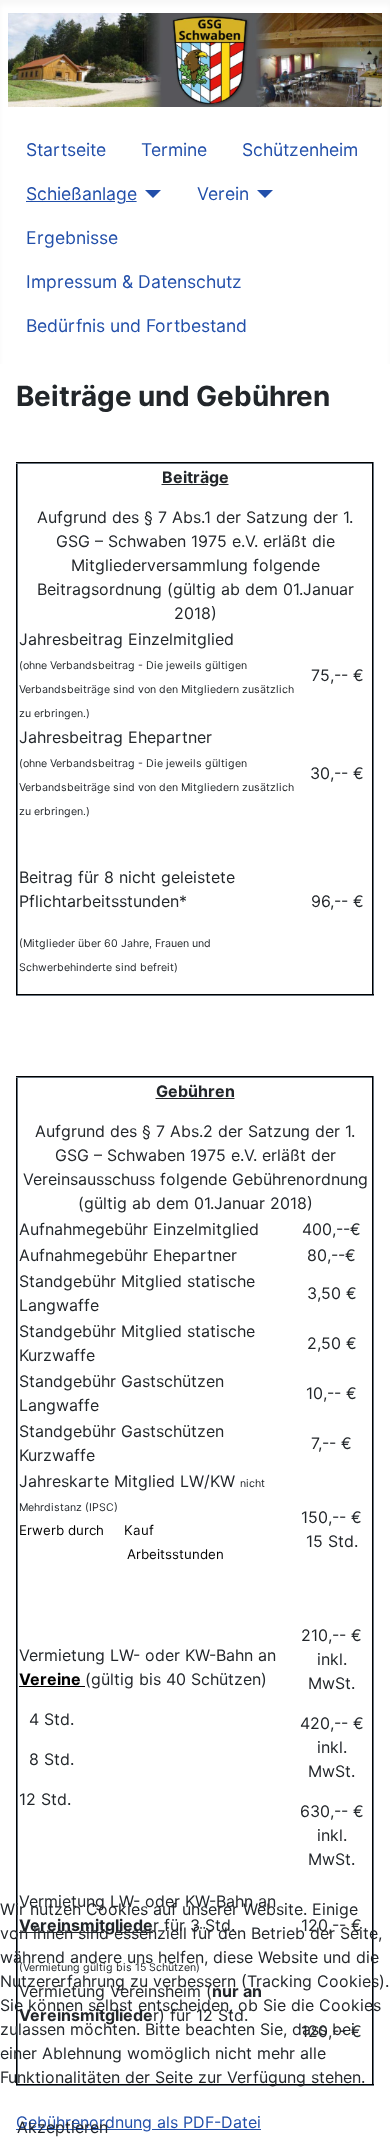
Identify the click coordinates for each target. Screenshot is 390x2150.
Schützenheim (300, 149)
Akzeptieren (62, 2127)
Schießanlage (81, 193)
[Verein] (261, 194)
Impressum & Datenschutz (134, 281)
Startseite (66, 149)
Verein (223, 193)
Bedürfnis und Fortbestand (136, 325)
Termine (174, 149)
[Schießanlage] (149, 194)
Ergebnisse (72, 237)
